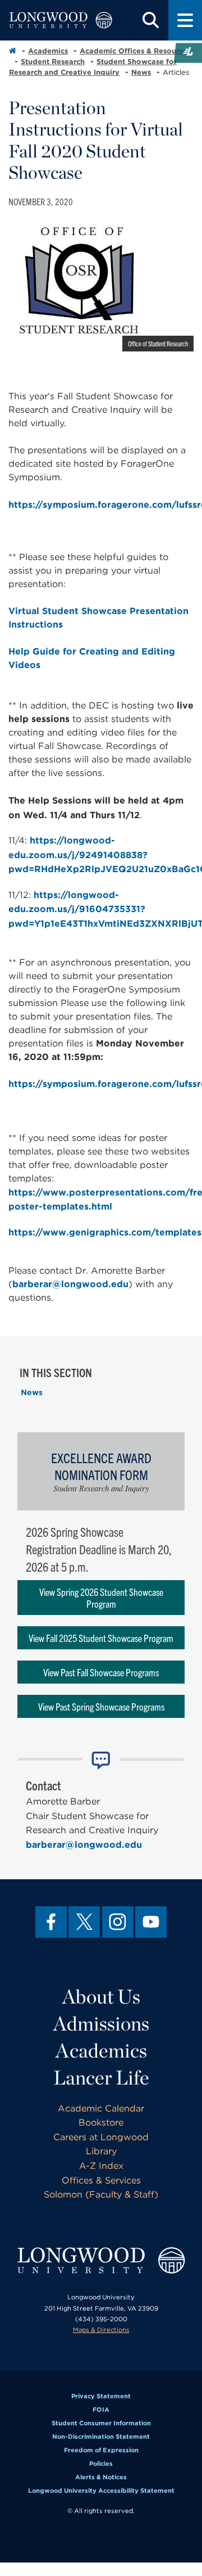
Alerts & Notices (101, 2477)
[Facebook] (51, 1922)
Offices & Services (101, 2180)
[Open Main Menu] (185, 20)
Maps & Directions (101, 2330)
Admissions (101, 2023)
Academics (48, 51)
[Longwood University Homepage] (61, 20)
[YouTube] (151, 1922)
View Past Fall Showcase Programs (101, 1672)
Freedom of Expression (101, 2450)
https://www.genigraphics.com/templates (105, 1232)
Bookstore (101, 2122)
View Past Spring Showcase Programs (101, 1706)
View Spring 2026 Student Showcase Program (101, 1598)
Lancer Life (101, 2077)
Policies (101, 2464)
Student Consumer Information (101, 2423)
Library (101, 2151)
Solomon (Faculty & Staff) (101, 2194)
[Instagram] (118, 1922)
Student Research (53, 62)
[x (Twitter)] (84, 1922)
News (141, 72)
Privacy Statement (101, 2396)
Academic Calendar (101, 2108)
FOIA (101, 2410)
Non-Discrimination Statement (101, 2437)
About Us (101, 1996)
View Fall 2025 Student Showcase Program (101, 1638)
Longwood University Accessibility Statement (101, 2491)
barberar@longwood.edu (70, 1284)
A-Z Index (101, 2166)
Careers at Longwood (101, 2137)
